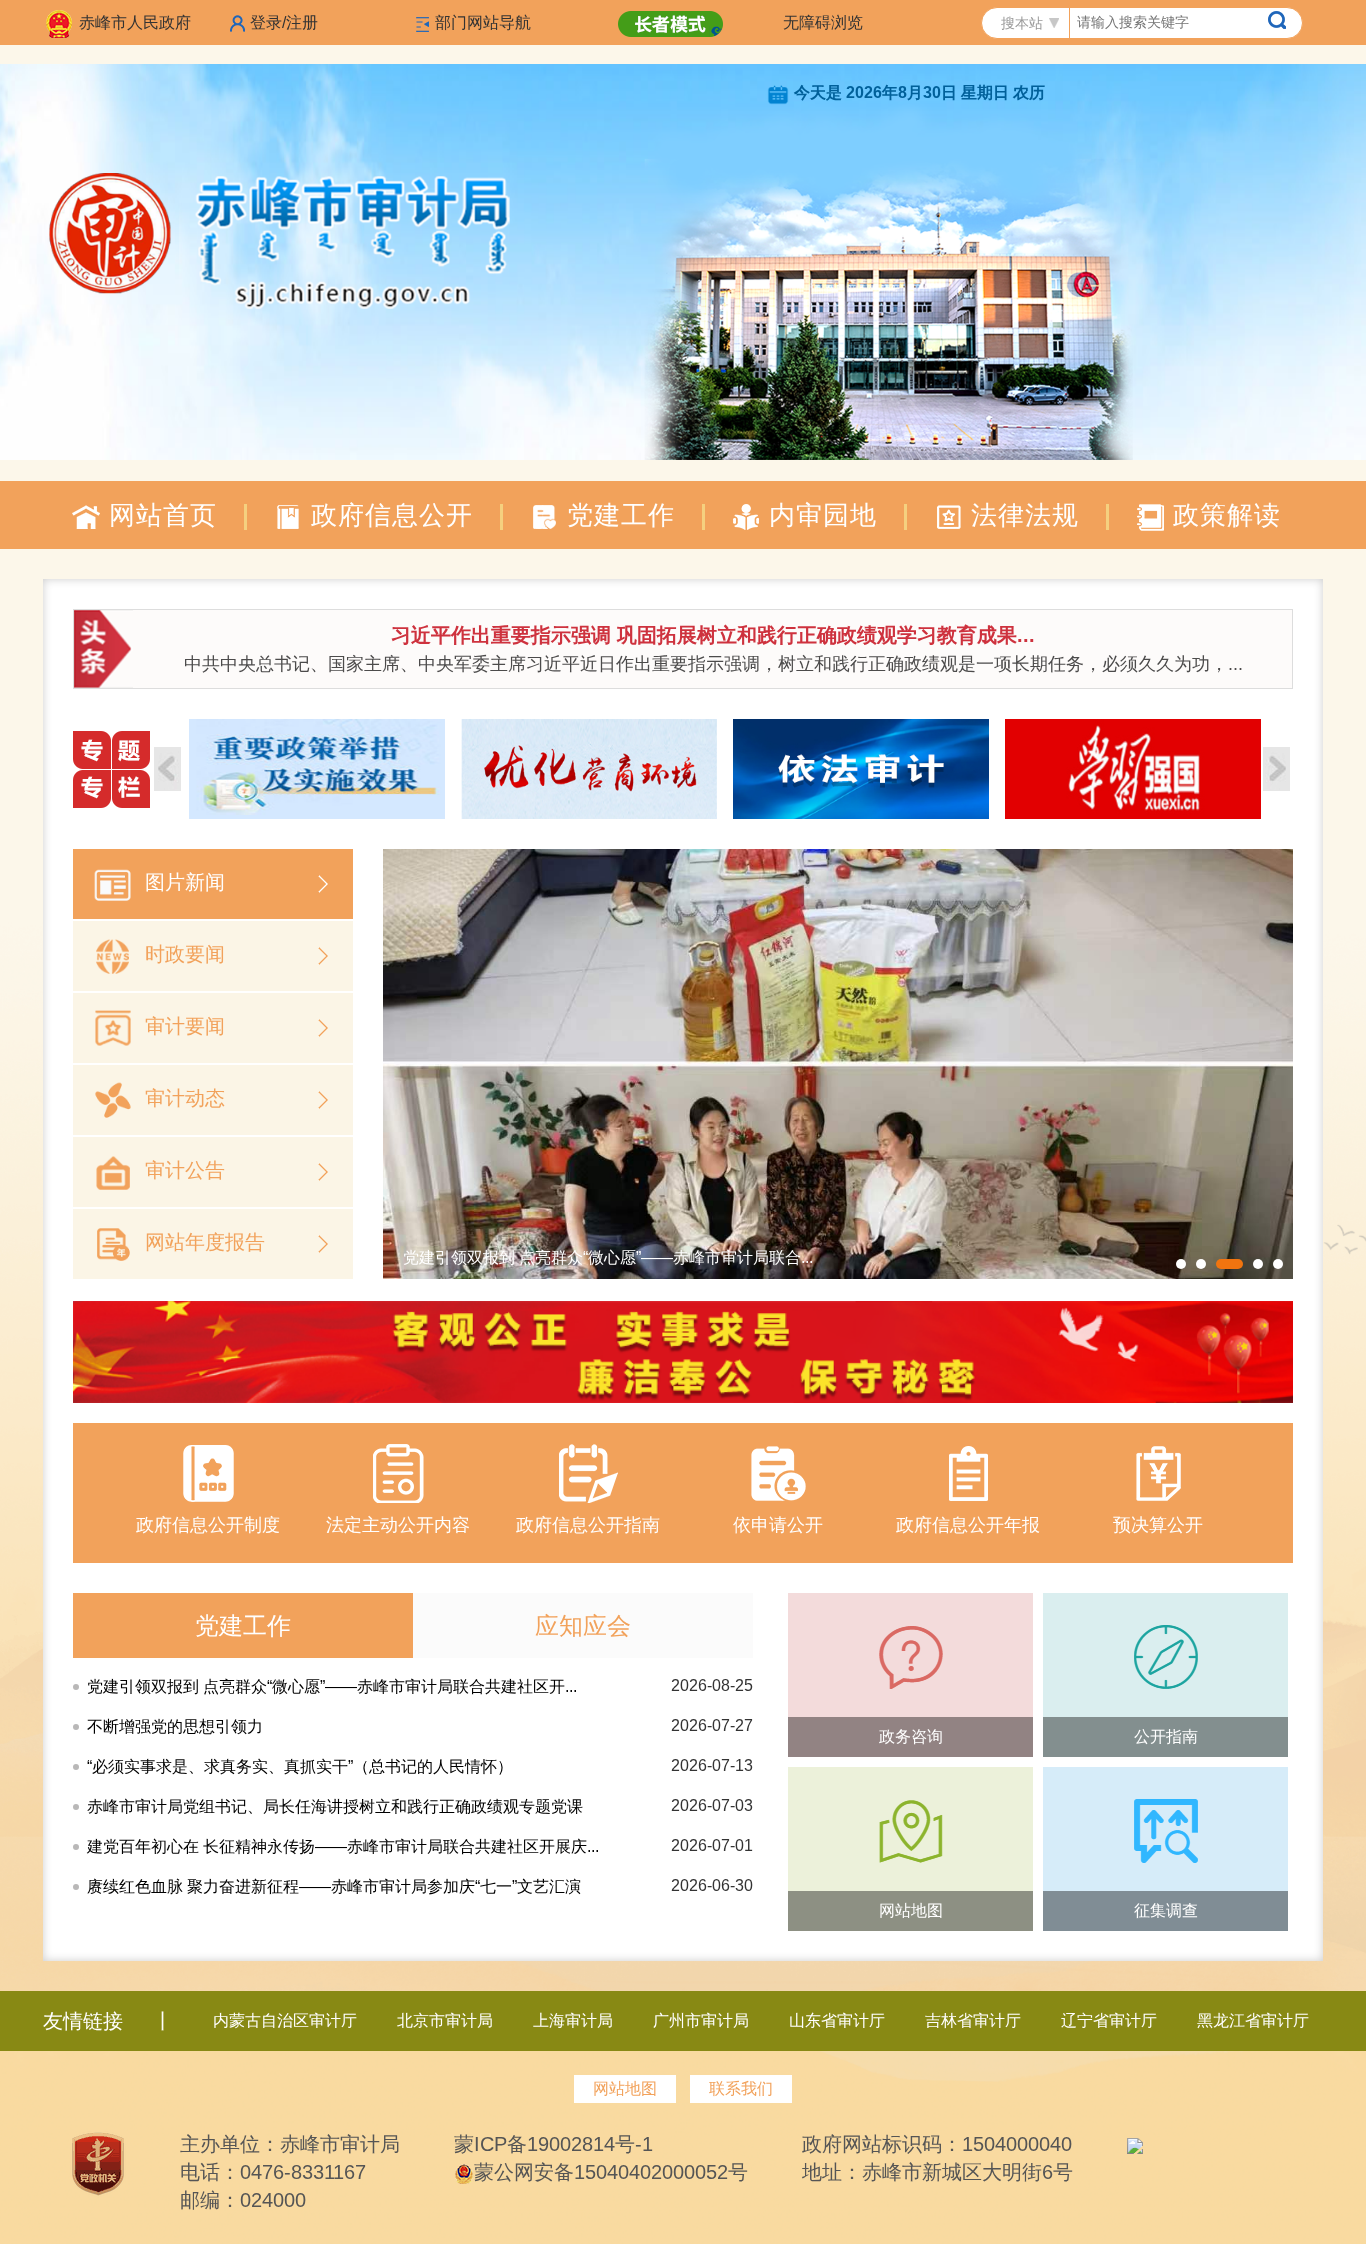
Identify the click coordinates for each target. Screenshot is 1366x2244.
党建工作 (617, 515)
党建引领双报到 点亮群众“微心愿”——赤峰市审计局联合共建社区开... (332, 1686)
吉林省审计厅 (973, 2020)
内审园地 (819, 515)
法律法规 (1021, 515)
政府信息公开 (388, 515)
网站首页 (159, 515)
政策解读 (1223, 515)
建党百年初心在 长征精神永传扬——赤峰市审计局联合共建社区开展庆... (343, 1846)
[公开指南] (1165, 1657)
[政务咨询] (910, 1657)
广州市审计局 (701, 2020)
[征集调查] (1165, 1831)
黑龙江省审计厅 (1253, 2020)
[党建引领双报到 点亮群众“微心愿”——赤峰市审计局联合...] (838, 1062)
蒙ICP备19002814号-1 (553, 2144)
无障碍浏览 (823, 22)
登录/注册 (284, 22)
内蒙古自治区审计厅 (285, 2020)
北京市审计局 (445, 2020)
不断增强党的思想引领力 (175, 1726)
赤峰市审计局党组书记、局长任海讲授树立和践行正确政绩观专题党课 (335, 1806)
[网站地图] (910, 1831)
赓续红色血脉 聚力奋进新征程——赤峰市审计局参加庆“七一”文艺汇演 (334, 1886)
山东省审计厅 (837, 2020)
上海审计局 (573, 2020)
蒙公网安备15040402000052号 (611, 2172)
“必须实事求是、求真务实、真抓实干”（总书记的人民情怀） (300, 1766)
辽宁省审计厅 (1109, 2020)
